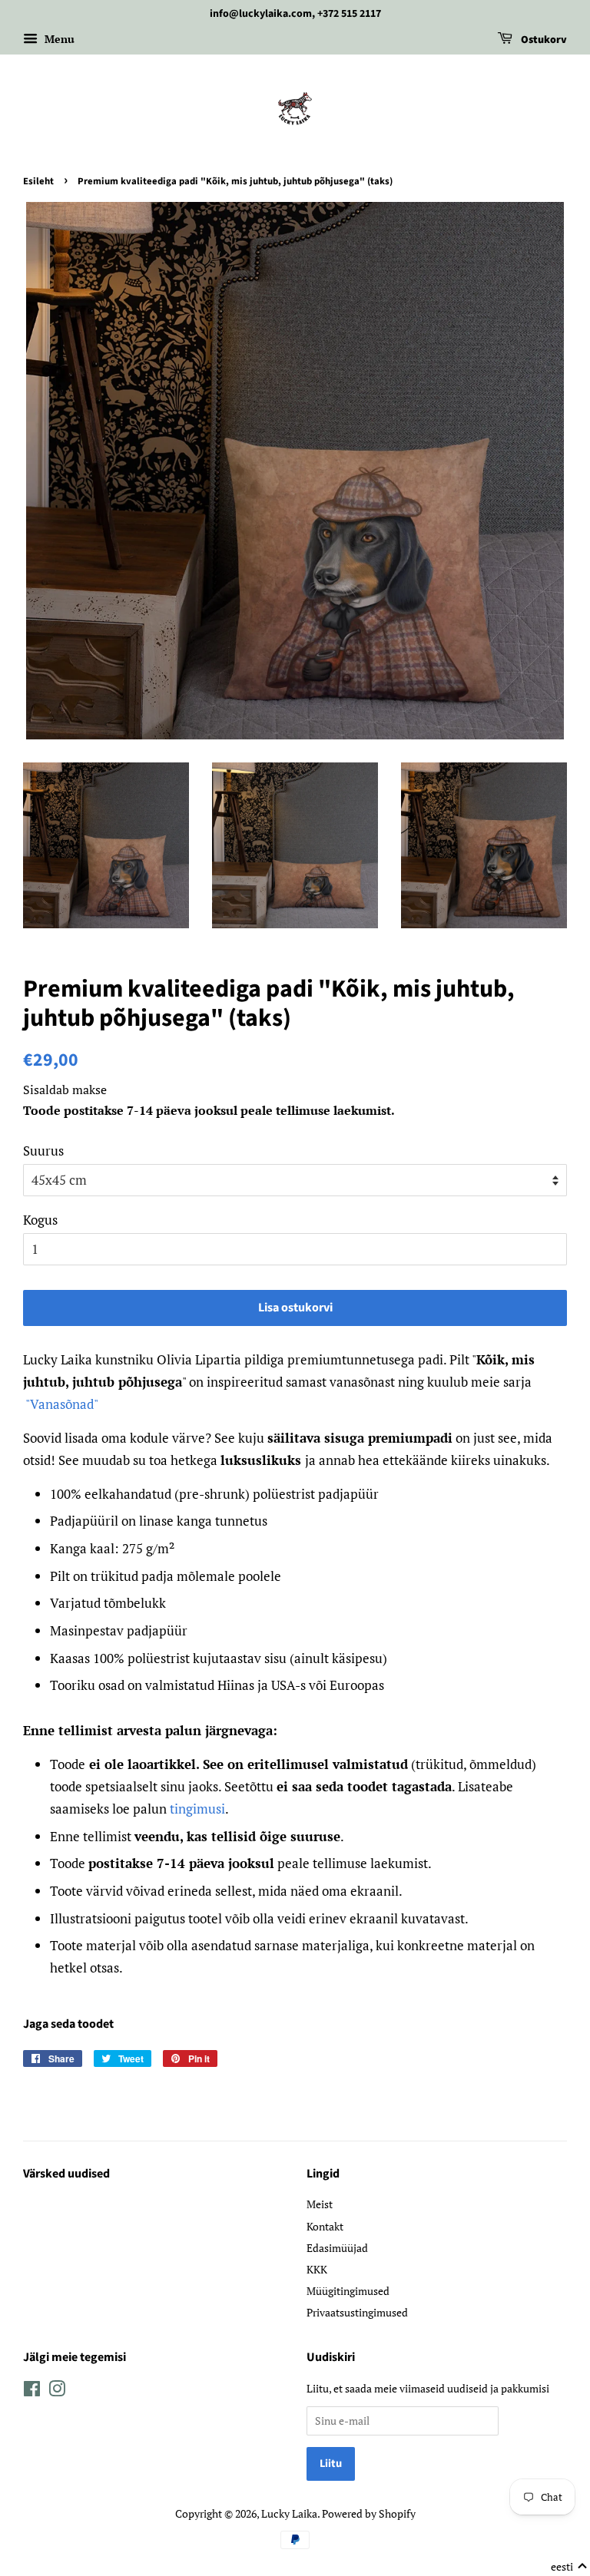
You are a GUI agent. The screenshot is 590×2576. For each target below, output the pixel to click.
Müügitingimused (348, 2291)
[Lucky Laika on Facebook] (32, 2391)
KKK (317, 2269)
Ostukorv (543, 40)
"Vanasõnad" (62, 1404)
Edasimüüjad (337, 2248)
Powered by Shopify (369, 2513)
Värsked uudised (66, 2174)
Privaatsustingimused (357, 2312)
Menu (58, 39)
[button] (569, 2567)
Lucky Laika (289, 2513)
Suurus (43, 1151)
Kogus (40, 1220)
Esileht (38, 181)
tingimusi (197, 1809)
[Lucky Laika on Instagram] (57, 2391)
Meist (320, 2204)
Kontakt (325, 2226)
